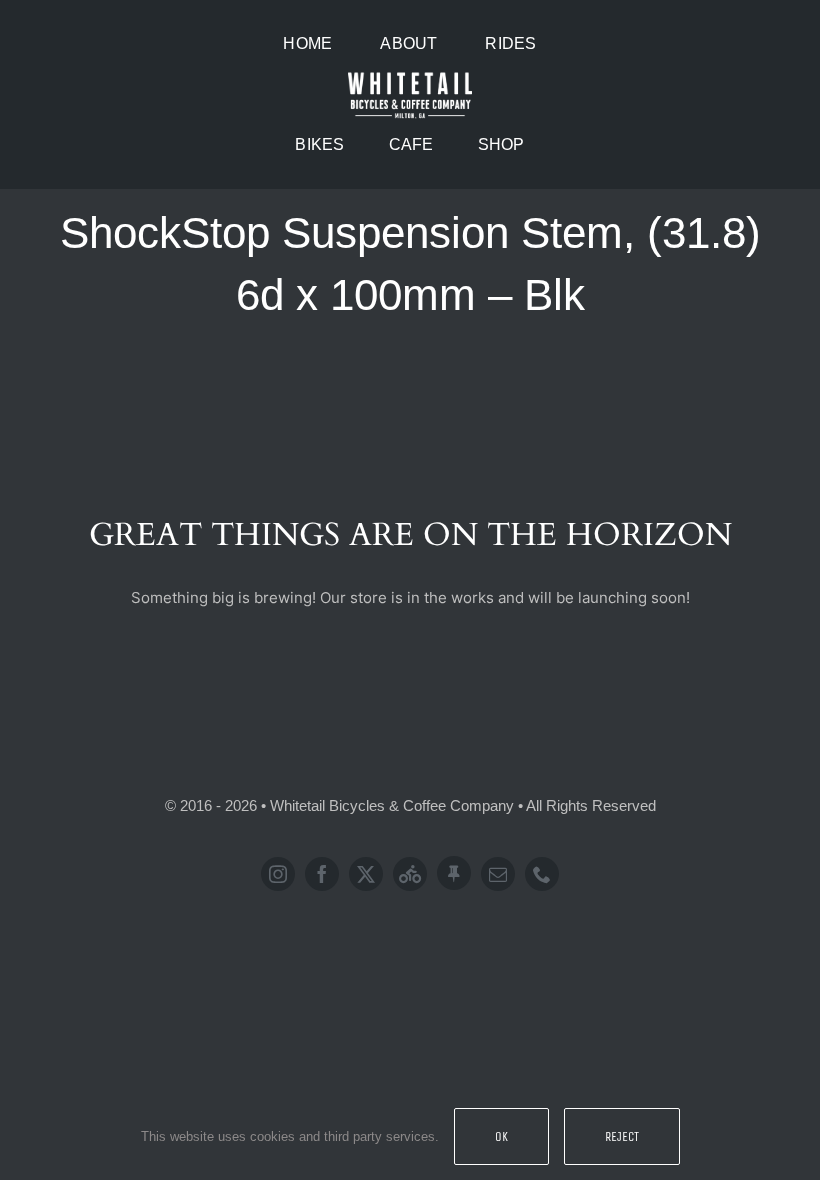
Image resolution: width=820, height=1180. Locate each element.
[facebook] (322, 874)
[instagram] (278, 874)
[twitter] (366, 874)
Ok (501, 1136)
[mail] (498, 874)
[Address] (454, 873)
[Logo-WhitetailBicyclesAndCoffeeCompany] (410, 75)
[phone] (542, 874)
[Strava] (410, 874)
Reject (622, 1136)
